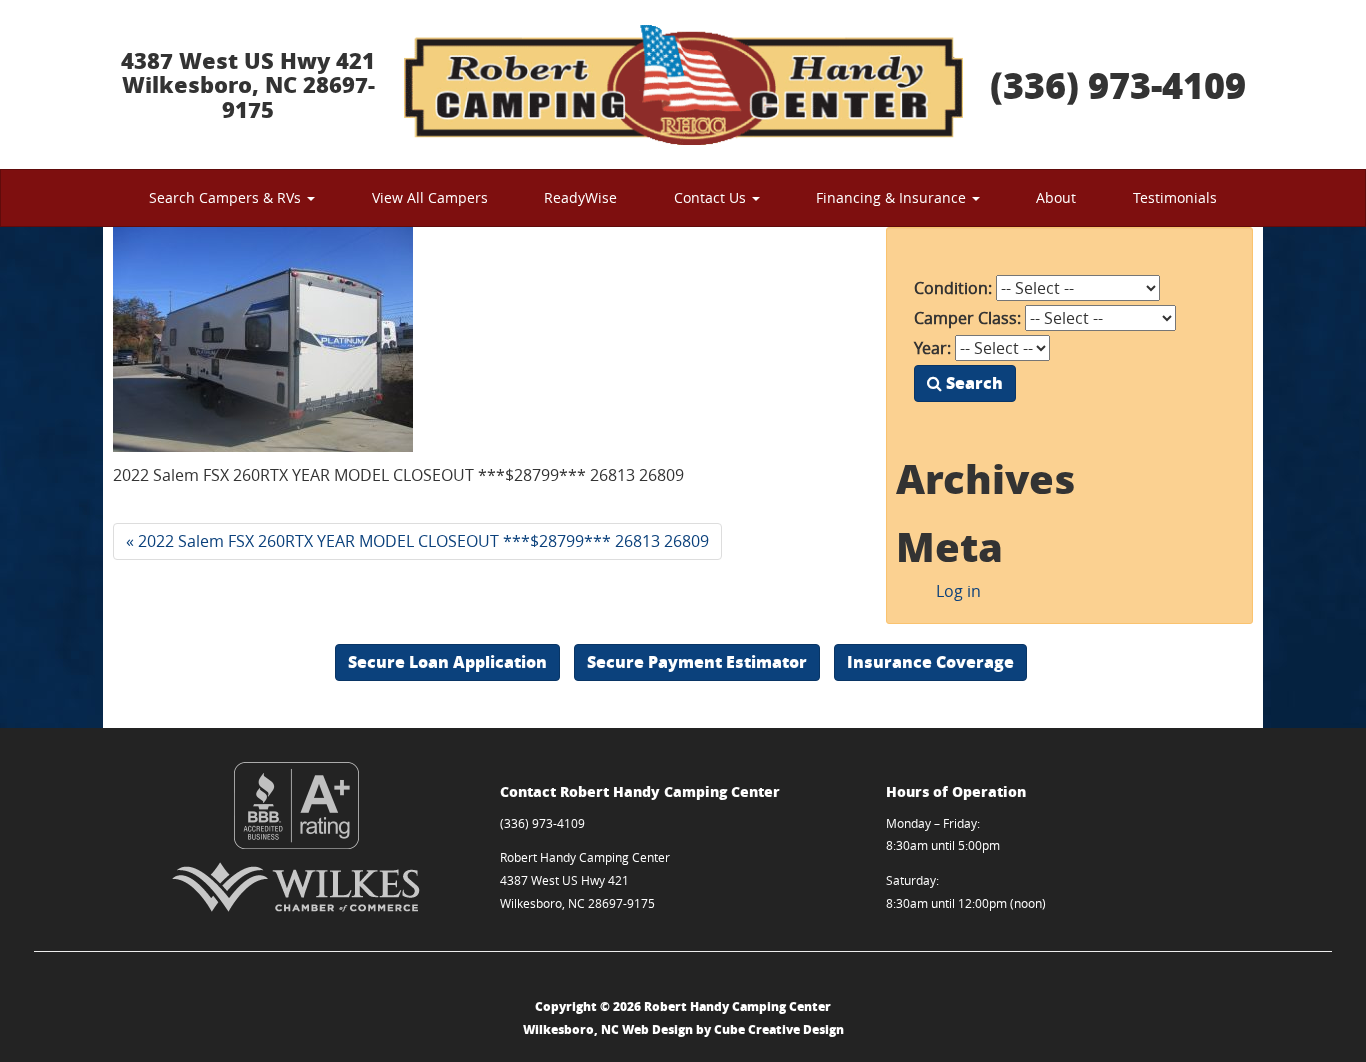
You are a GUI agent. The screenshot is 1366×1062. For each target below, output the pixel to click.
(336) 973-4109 (1118, 84)
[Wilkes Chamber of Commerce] (296, 887)
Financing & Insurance (893, 197)
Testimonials (1175, 197)
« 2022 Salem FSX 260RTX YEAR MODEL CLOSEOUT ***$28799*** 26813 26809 (417, 541)
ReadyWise (580, 197)
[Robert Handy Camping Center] (683, 84)
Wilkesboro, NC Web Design (608, 1029)
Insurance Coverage (930, 661)
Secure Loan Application (447, 661)
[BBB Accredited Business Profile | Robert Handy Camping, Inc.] (296, 805)
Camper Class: (967, 318)
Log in (958, 591)
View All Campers (430, 197)
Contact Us (712, 197)
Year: (932, 348)
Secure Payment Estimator (697, 661)
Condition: (953, 288)
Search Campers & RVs (227, 197)
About (1056, 197)
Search (972, 382)
